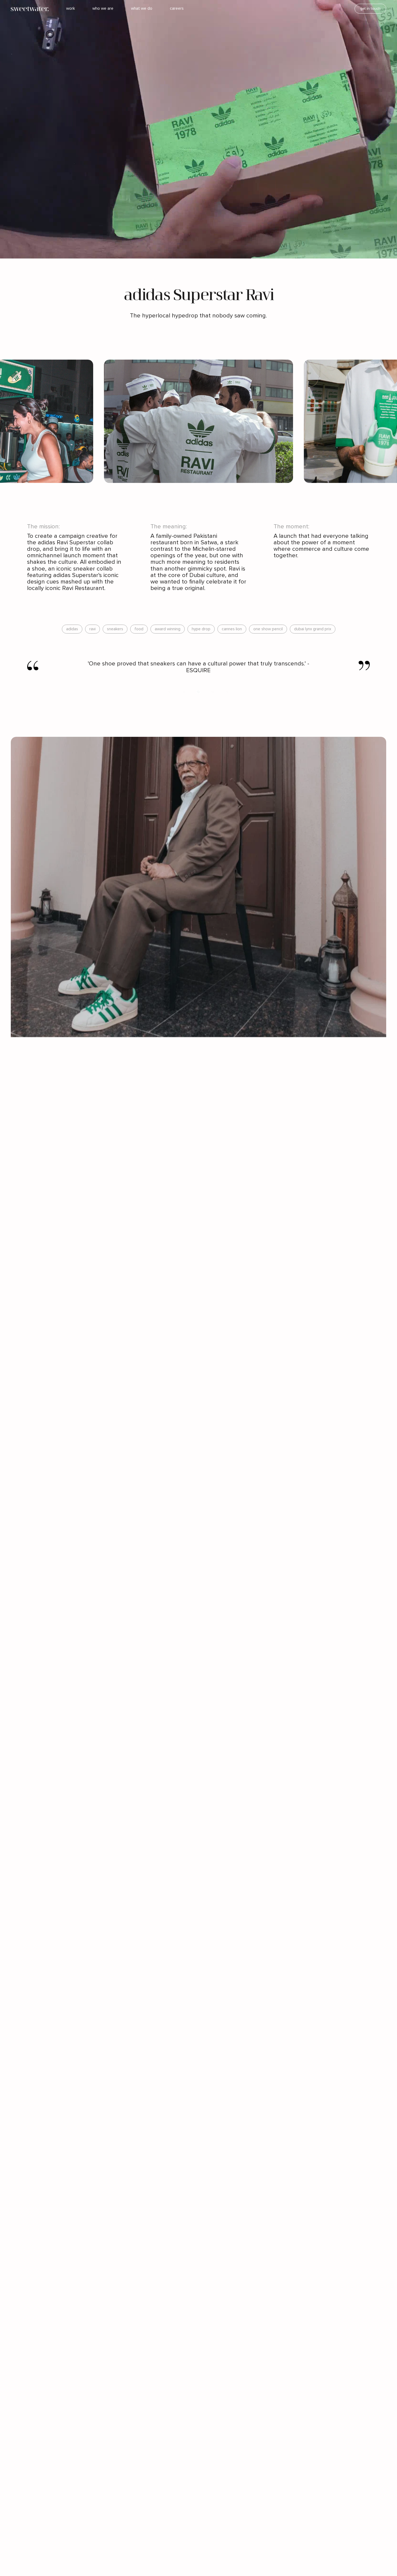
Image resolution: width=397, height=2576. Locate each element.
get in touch (370, 9)
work (70, 9)
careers (177, 9)
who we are (103, 9)
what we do (142, 9)
